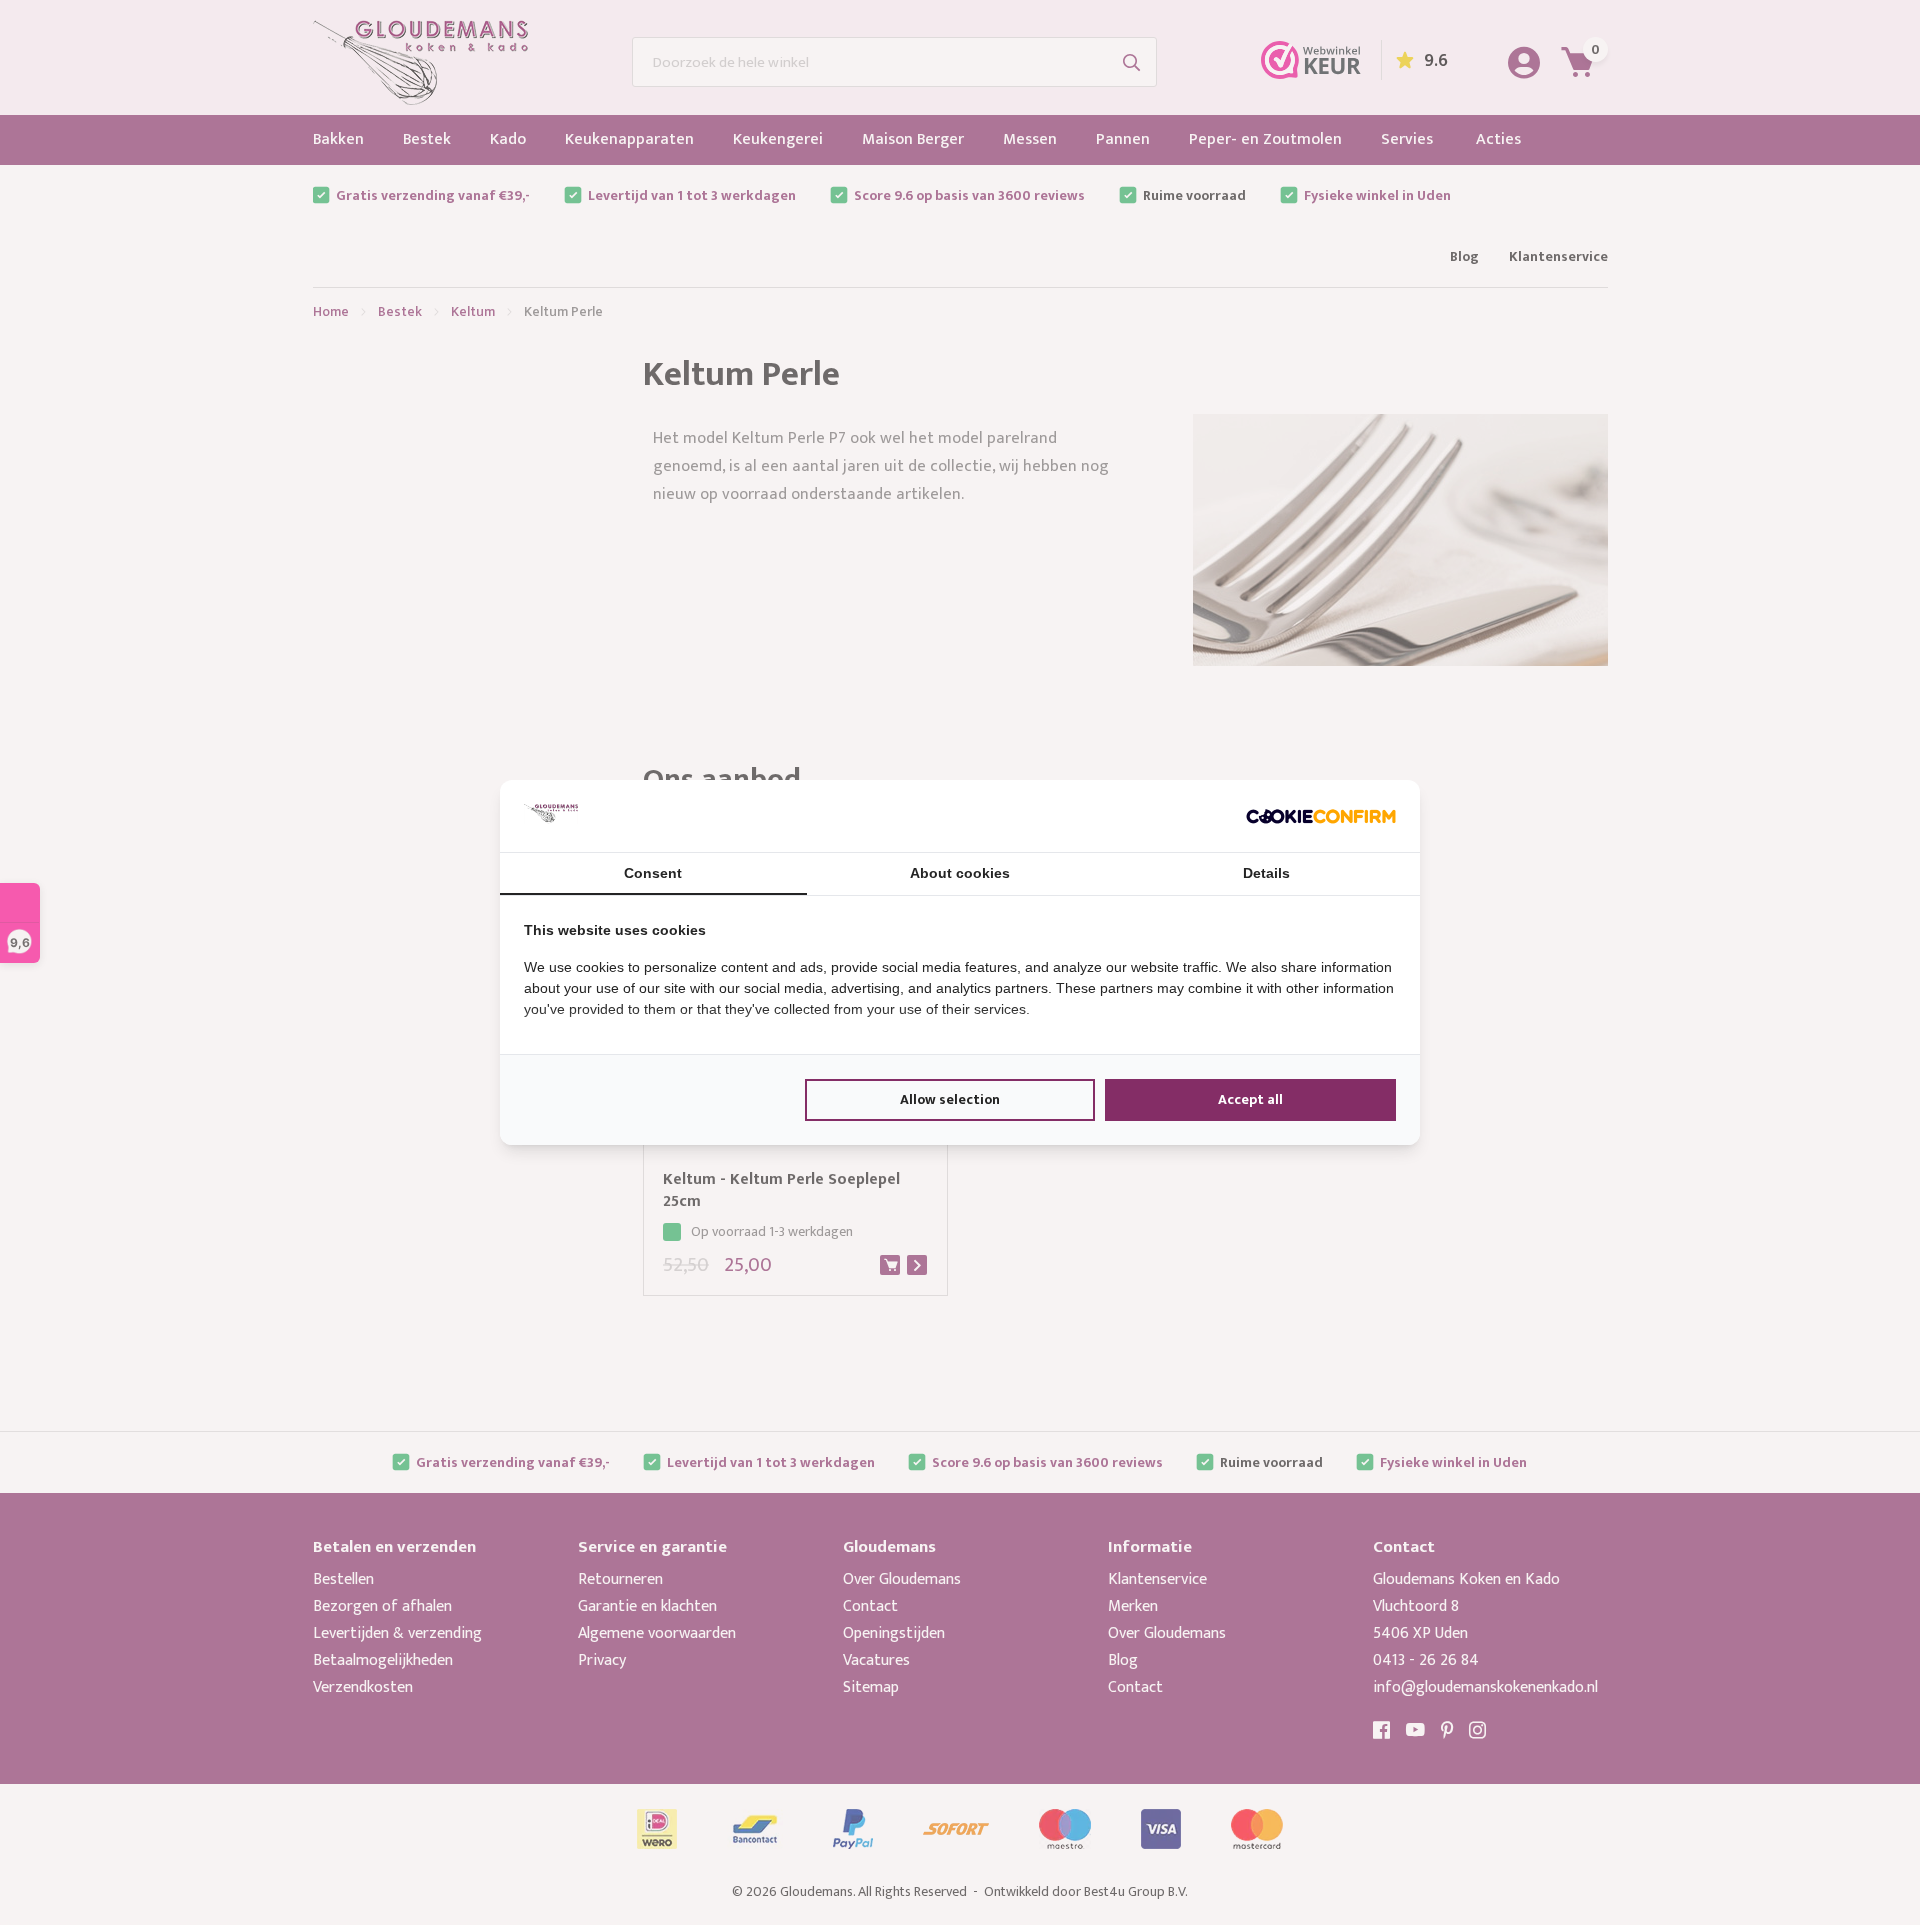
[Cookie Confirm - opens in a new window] (1321, 816)
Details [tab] (1266, 873)
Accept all (1250, 1099)
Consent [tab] (653, 873)
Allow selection (950, 1099)
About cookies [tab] (960, 873)
